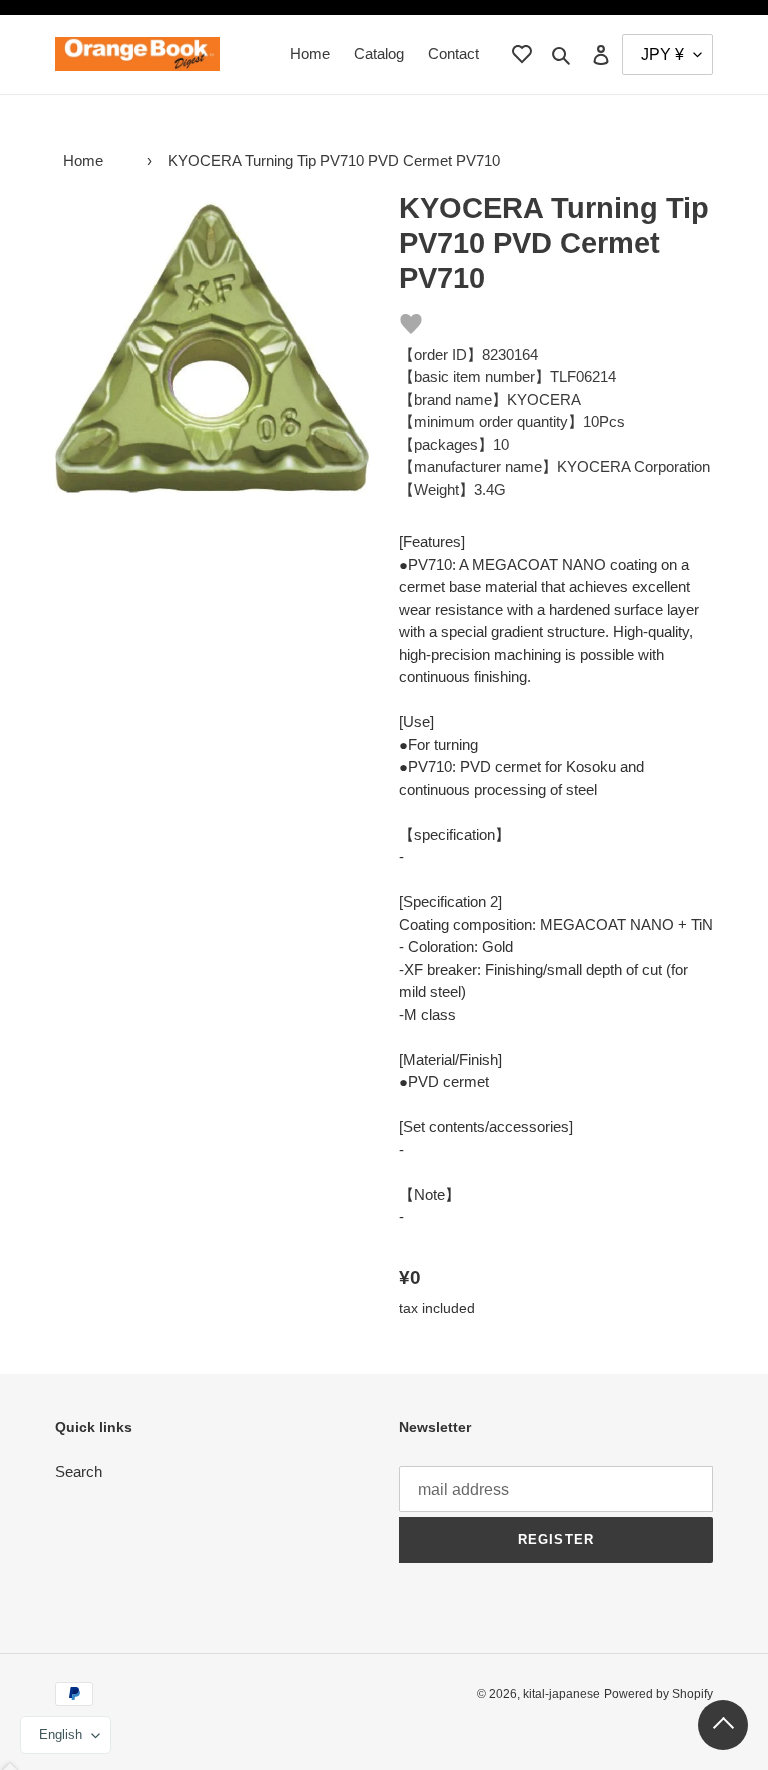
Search (78, 1471)
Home (83, 160)
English (60, 1734)
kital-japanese (561, 1694)
